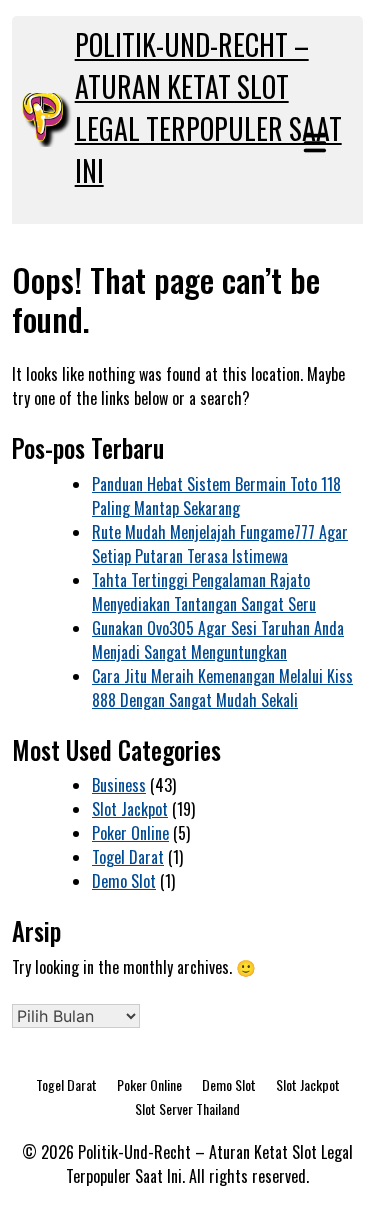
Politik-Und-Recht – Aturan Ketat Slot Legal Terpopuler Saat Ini (208, 107)
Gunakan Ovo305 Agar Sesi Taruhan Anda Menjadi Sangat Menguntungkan (218, 640)
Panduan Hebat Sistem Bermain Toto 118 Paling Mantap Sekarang (216, 496)
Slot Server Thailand (187, 1108)
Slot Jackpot (130, 809)
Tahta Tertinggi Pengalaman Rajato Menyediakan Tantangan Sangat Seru (204, 592)
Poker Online (130, 833)
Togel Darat (128, 857)
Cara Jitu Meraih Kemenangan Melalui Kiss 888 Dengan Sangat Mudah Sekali (222, 688)
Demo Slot (124, 881)
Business (119, 785)
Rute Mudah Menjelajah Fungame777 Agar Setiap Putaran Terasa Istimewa (220, 544)
